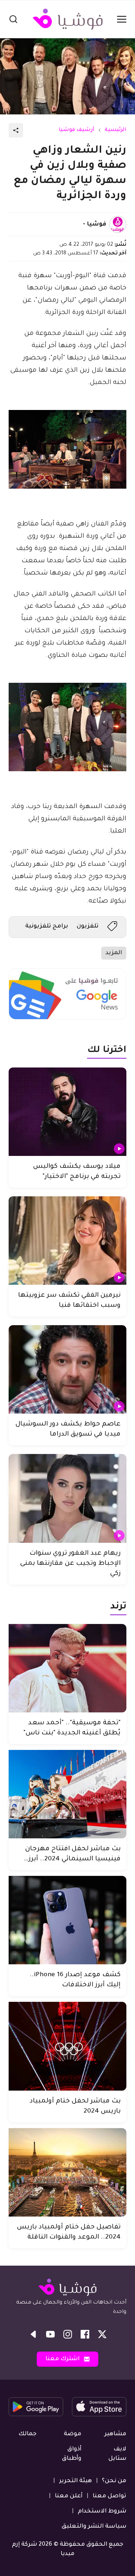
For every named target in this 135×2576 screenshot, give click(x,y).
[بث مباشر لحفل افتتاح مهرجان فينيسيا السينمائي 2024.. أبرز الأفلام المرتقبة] (67, 1794)
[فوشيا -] (118, 224)
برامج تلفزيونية (47, 926)
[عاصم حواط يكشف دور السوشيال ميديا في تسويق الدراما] (67, 1369)
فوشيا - (94, 224)
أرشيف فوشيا (76, 130)
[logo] (68, 19)
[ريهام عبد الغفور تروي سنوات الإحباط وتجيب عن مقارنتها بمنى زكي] (67, 1498)
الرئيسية (116, 130)
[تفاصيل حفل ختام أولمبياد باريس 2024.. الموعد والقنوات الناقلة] (67, 2172)
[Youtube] (50, 2334)
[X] (102, 2334)
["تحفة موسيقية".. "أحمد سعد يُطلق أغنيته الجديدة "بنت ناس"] (67, 1668)
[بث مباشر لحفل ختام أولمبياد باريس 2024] (67, 2046)
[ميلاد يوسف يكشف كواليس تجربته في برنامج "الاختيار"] (67, 1112)
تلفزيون (88, 926)
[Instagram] (68, 2334)
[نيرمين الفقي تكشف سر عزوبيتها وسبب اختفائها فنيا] (67, 1241)
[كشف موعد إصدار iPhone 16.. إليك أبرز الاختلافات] (67, 1920)
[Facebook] (85, 2334)
